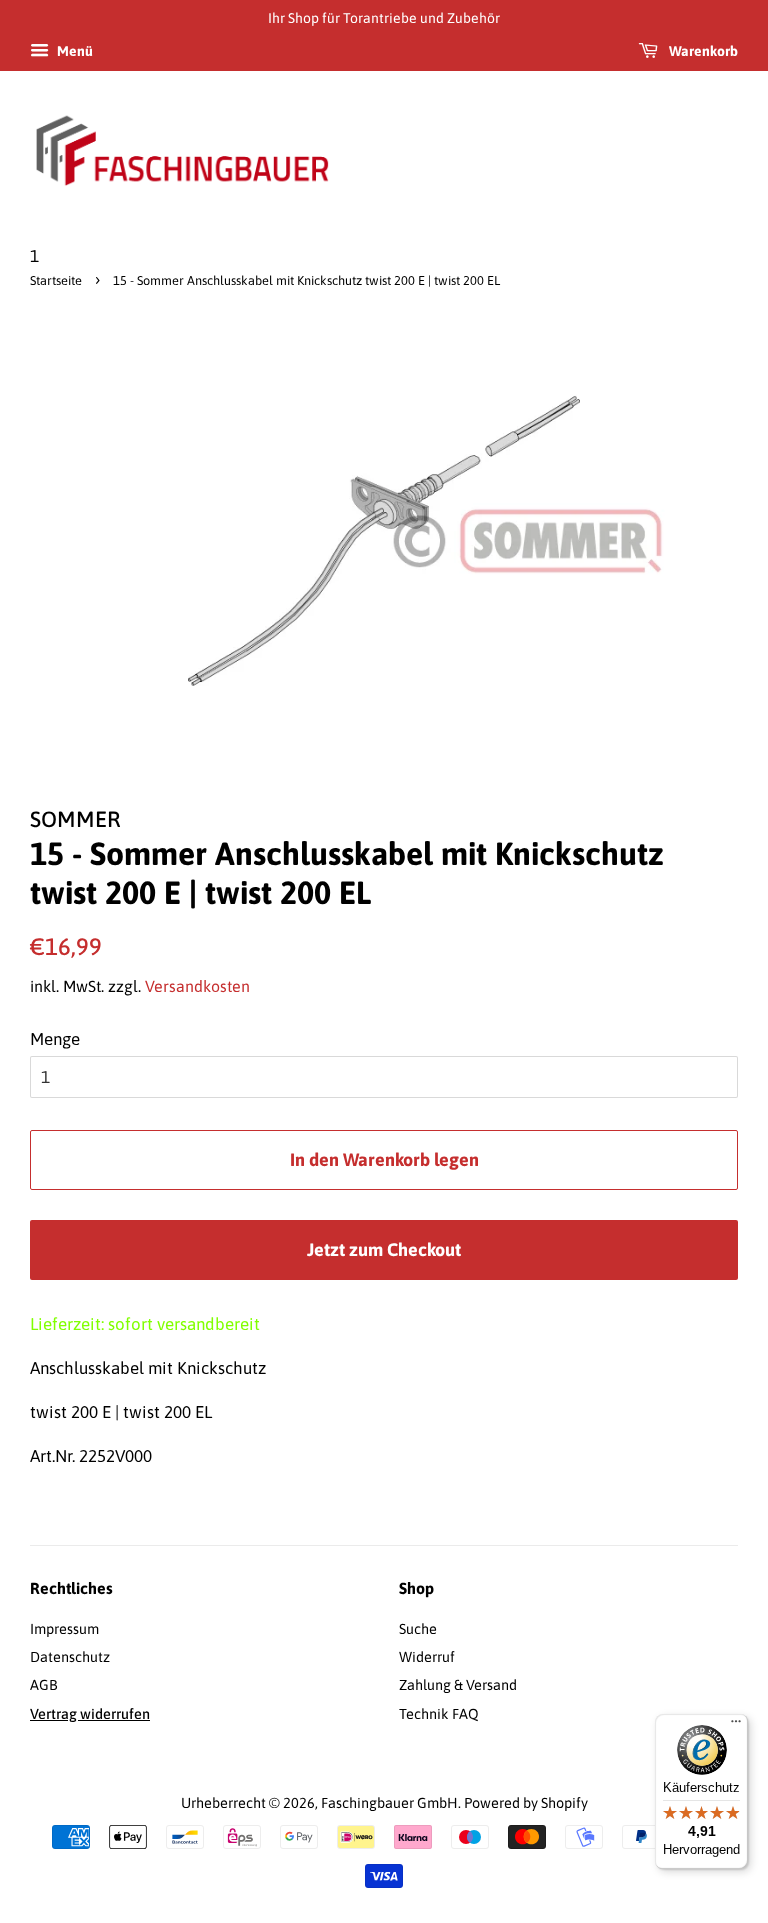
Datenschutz (70, 1657)
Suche (418, 1629)
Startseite (56, 280)
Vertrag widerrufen (90, 1714)
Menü (73, 51)
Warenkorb (702, 51)
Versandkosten (197, 986)
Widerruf (427, 1657)
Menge (55, 1039)
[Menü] (736, 1726)
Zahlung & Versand (458, 1685)
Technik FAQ (439, 1714)
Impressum (64, 1629)
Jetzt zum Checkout (384, 1249)
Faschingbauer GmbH (389, 1803)
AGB (44, 1685)
